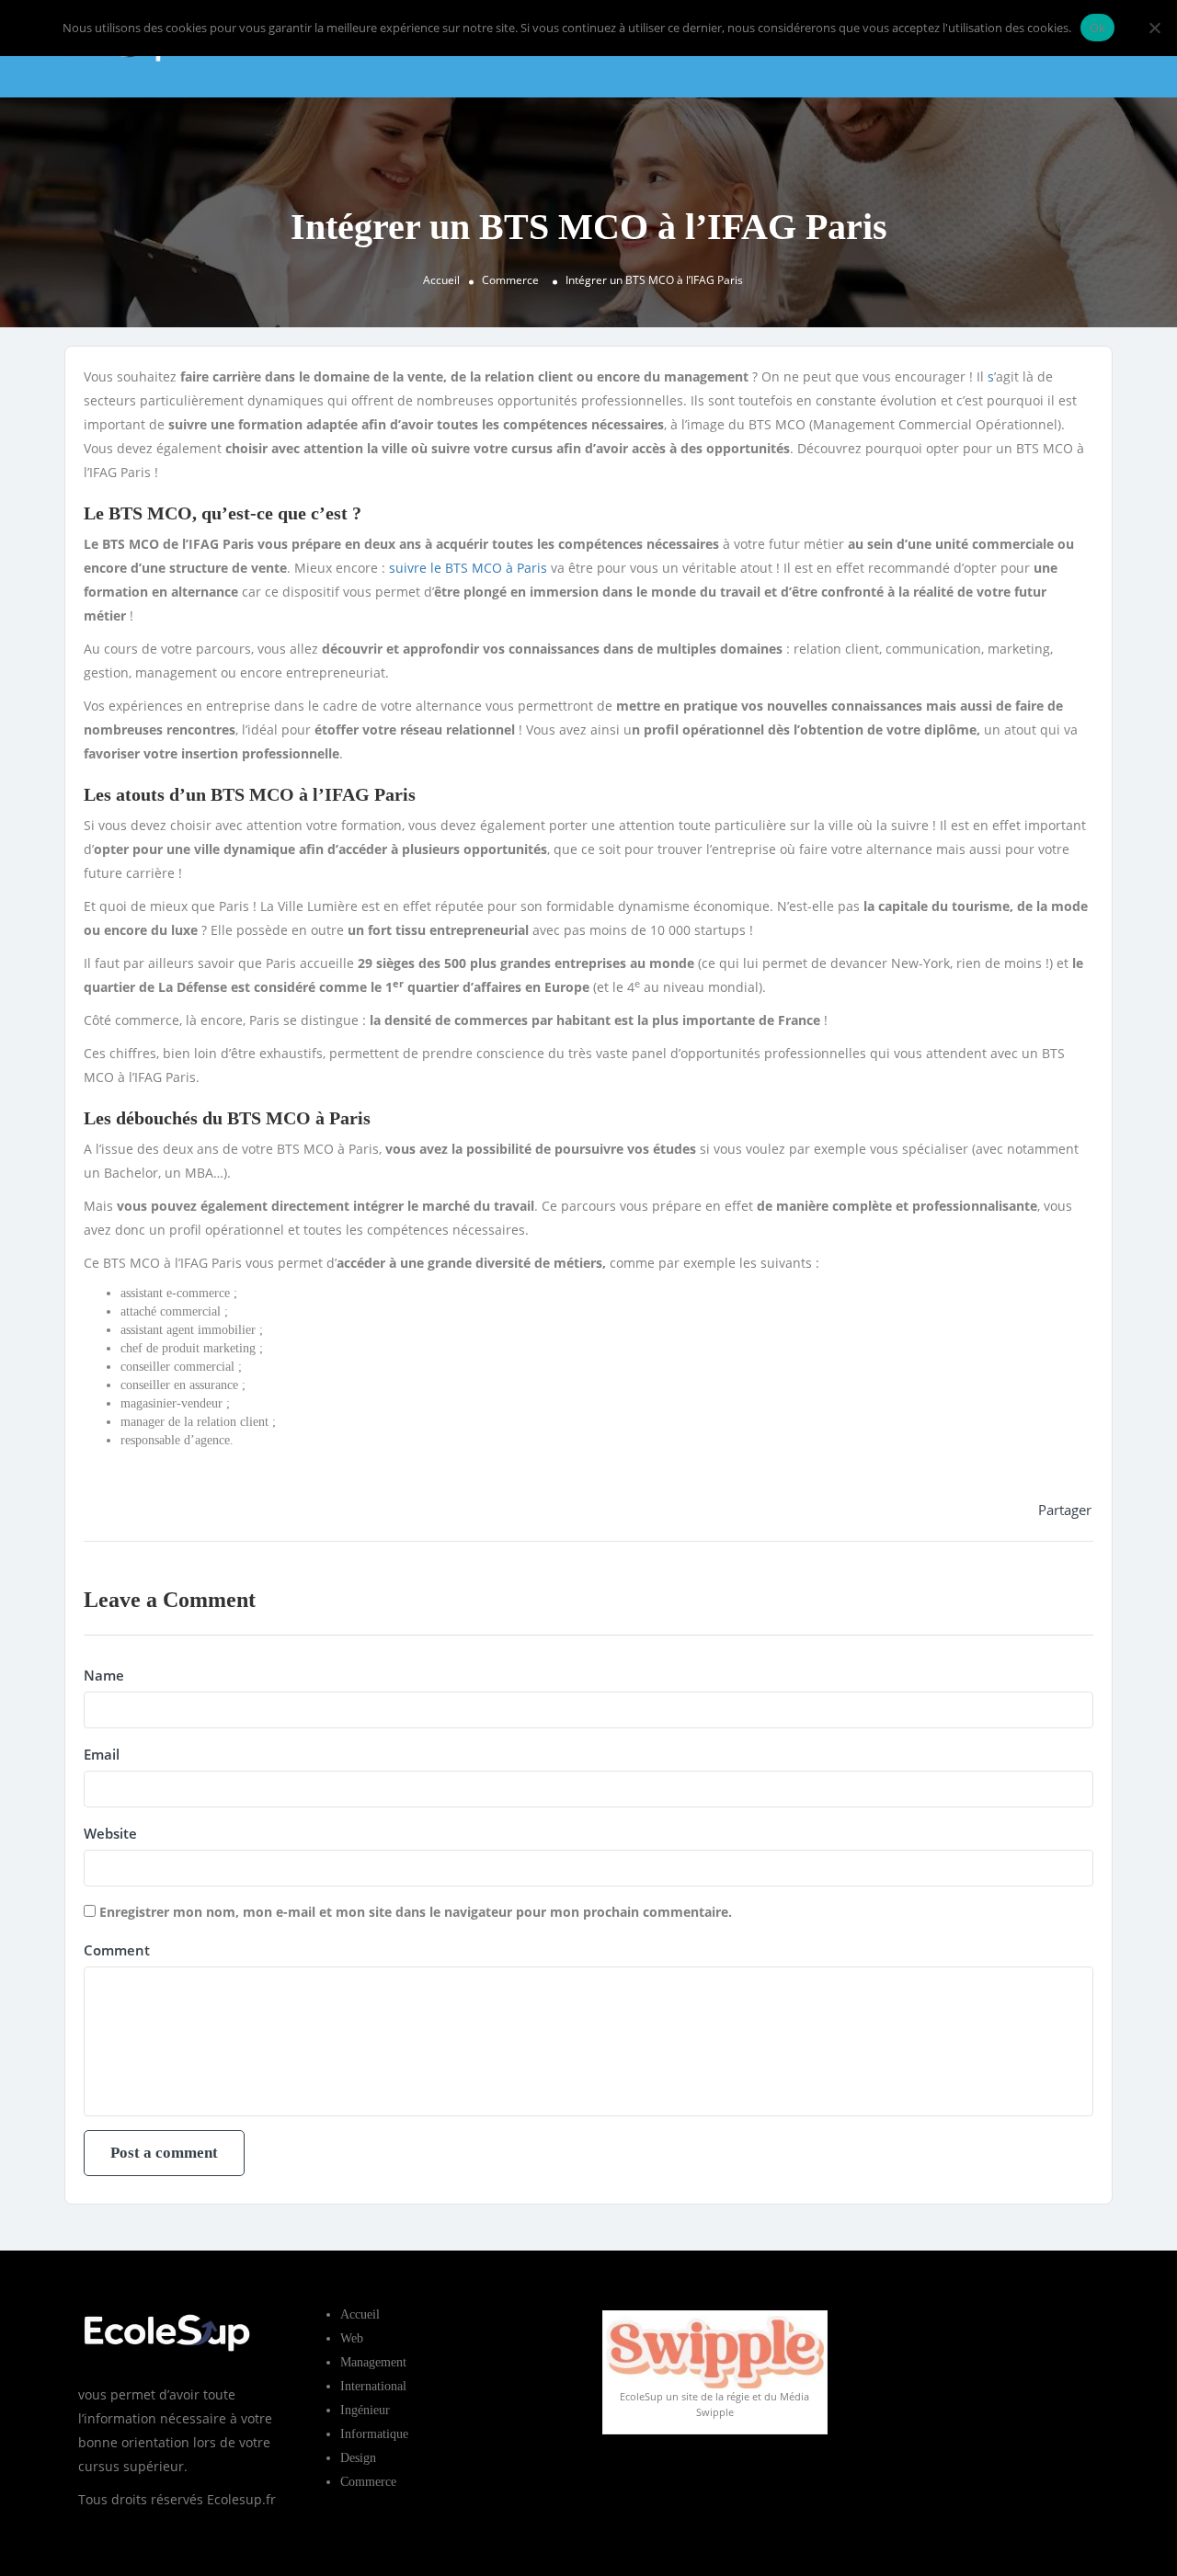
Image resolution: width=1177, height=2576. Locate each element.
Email (102, 1754)
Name (104, 1675)
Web (352, 2338)
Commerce (510, 280)
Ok (1098, 28)
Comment (117, 1950)
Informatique (374, 2434)
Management (373, 2362)
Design (358, 2458)
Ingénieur (365, 2410)
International (373, 2386)
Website (110, 1833)
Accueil (441, 280)
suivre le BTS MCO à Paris (468, 568)
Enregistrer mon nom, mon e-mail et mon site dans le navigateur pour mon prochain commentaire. (416, 1912)
